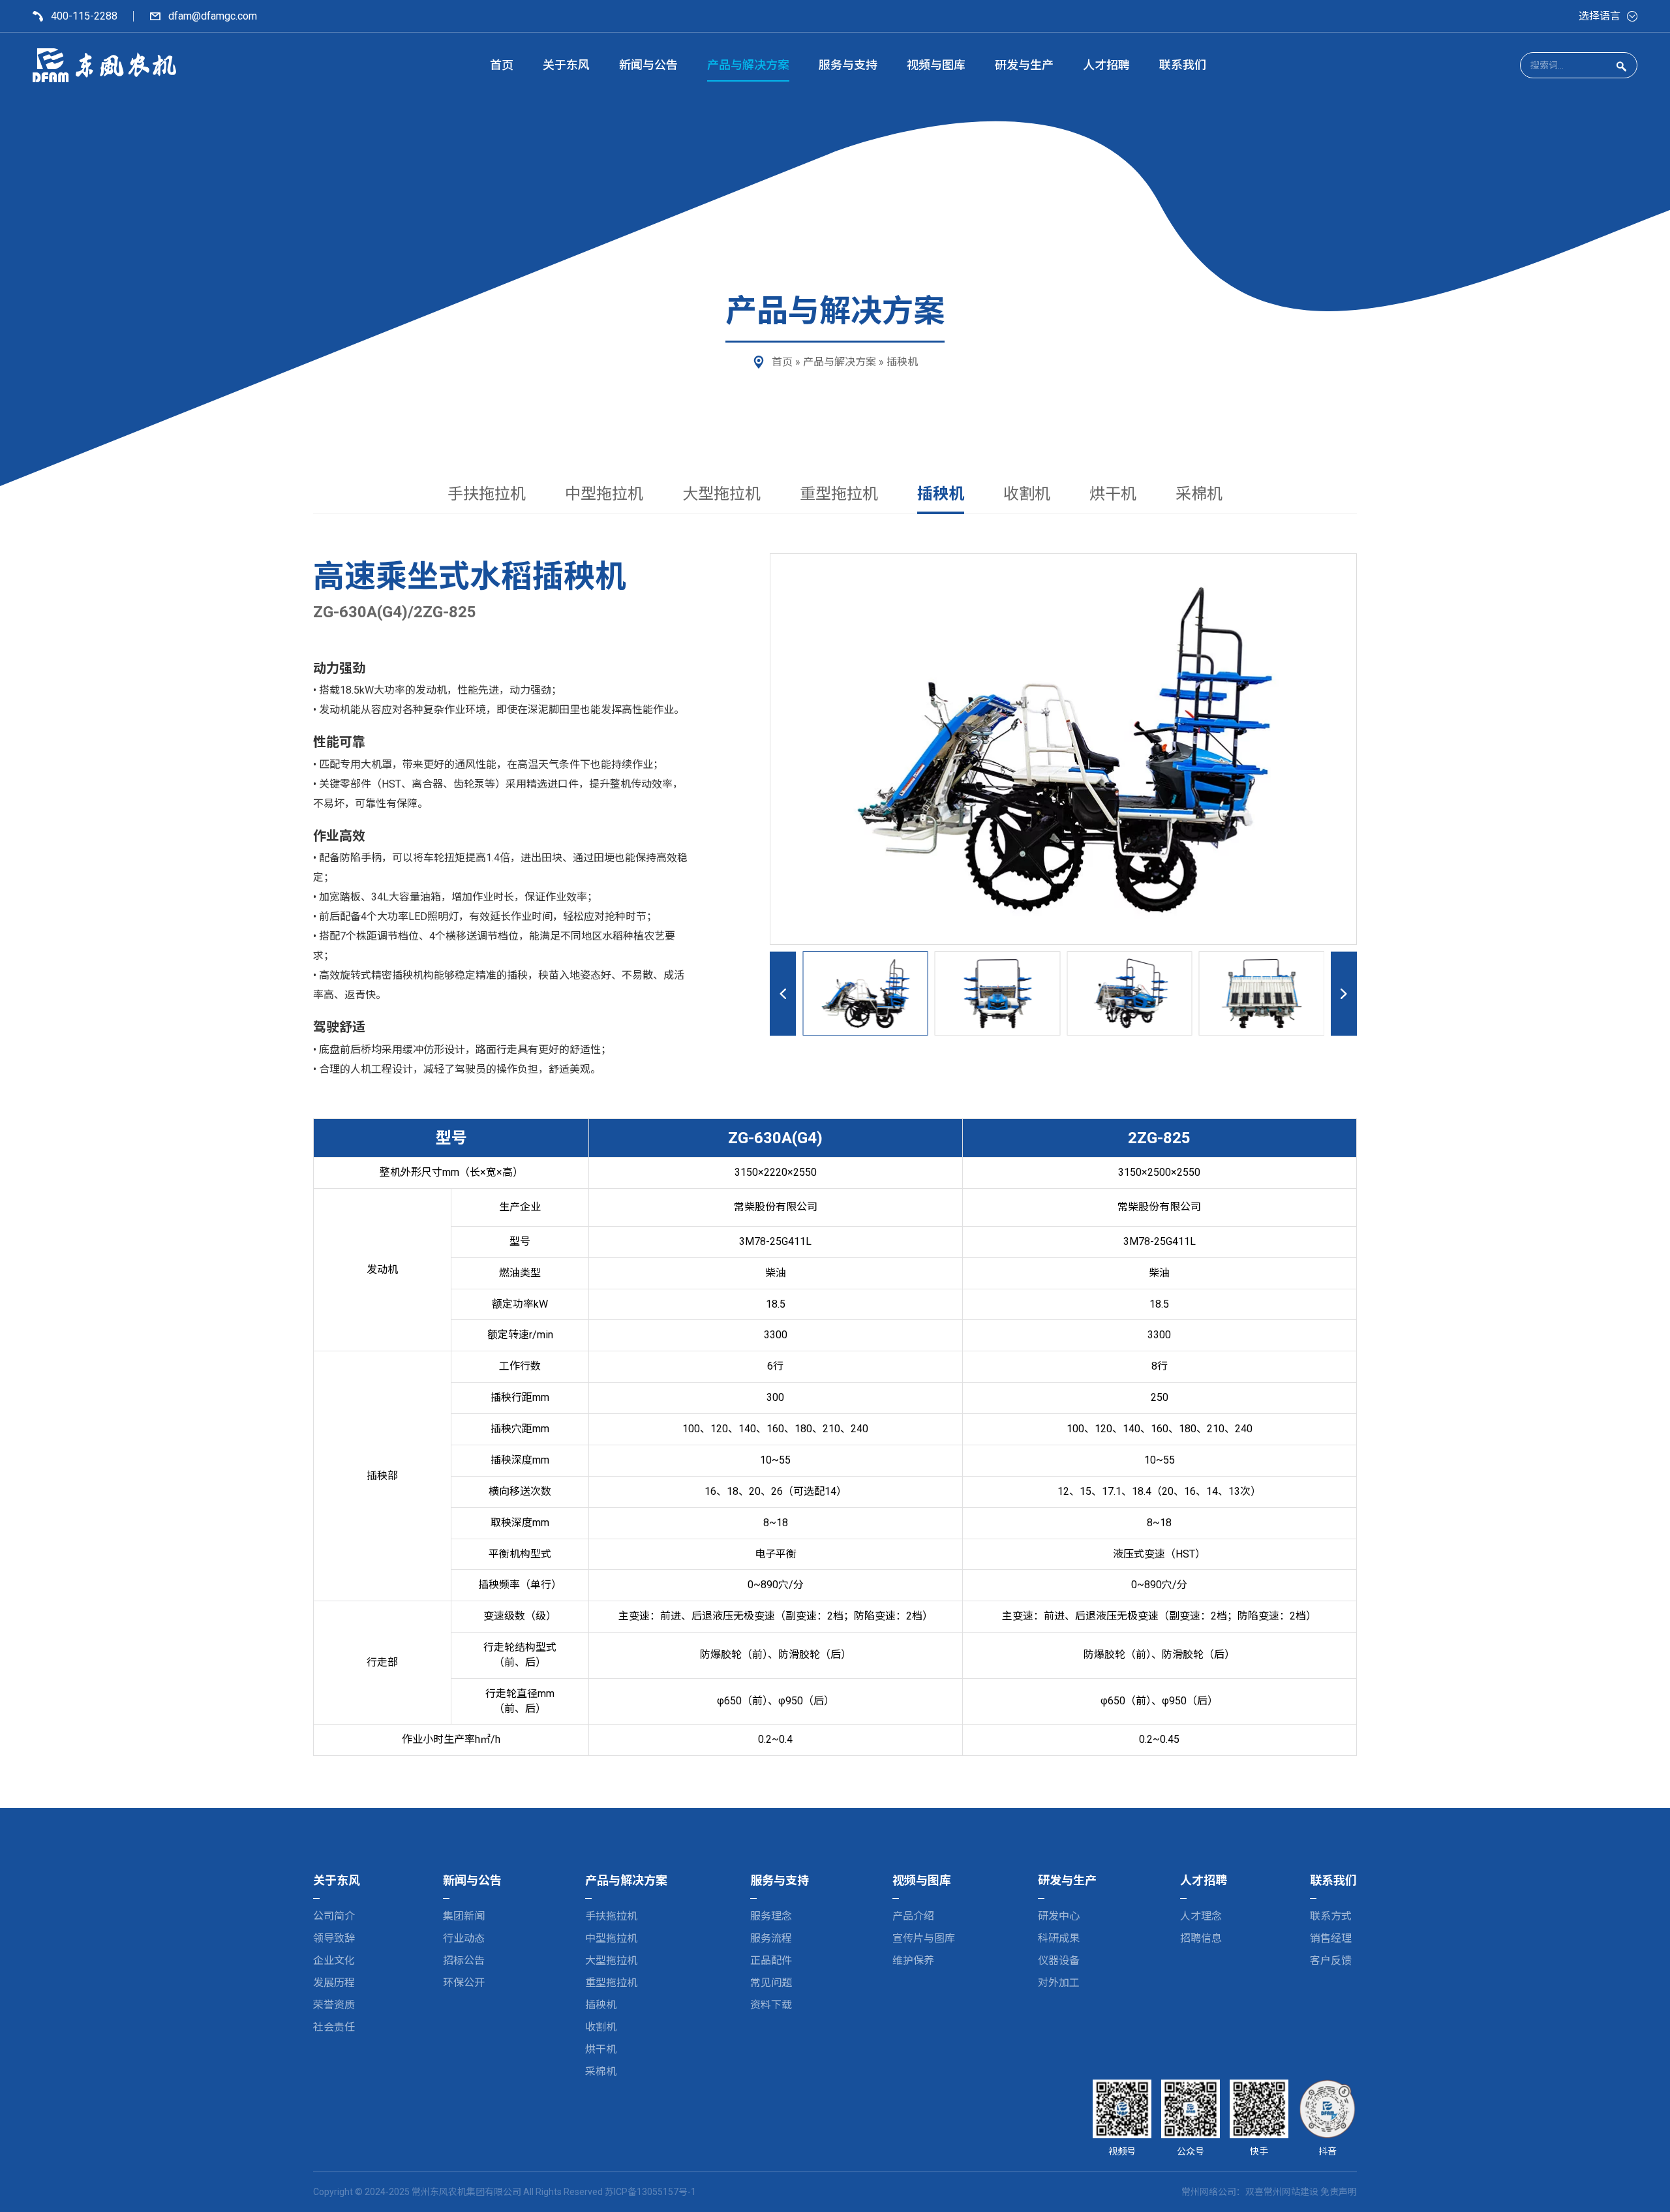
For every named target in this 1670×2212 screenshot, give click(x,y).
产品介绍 (913, 1916)
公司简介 (334, 1916)
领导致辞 (334, 1938)
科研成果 (1059, 1938)
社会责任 (334, 2027)
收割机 (1027, 494)
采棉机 (1199, 494)
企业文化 (334, 1960)
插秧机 (902, 362)
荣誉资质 (334, 2005)
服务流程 (771, 1938)
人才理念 (1201, 1916)
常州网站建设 (1291, 2192)
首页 (782, 362)
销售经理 (1331, 1938)
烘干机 (1113, 494)
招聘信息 (1201, 1938)
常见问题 (771, 1983)
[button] (919, 993)
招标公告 (464, 1960)
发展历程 (334, 1983)
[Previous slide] (783, 993)
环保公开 (464, 1983)
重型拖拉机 (839, 494)
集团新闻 (464, 1916)
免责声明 (1339, 2192)
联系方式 (1331, 1916)
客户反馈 (1331, 1960)
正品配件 (771, 1960)
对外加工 (1059, 1983)
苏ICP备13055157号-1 (650, 2192)
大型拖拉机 (721, 494)
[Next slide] (1344, 993)
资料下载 (771, 2005)
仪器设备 (1059, 1960)
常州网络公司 (1209, 2192)
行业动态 (464, 1938)
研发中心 (1059, 1916)
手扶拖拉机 (487, 494)
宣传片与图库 (924, 1938)
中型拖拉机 (604, 494)
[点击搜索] (1621, 66)
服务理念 (771, 1916)
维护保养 (913, 1960)
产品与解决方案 (840, 362)
